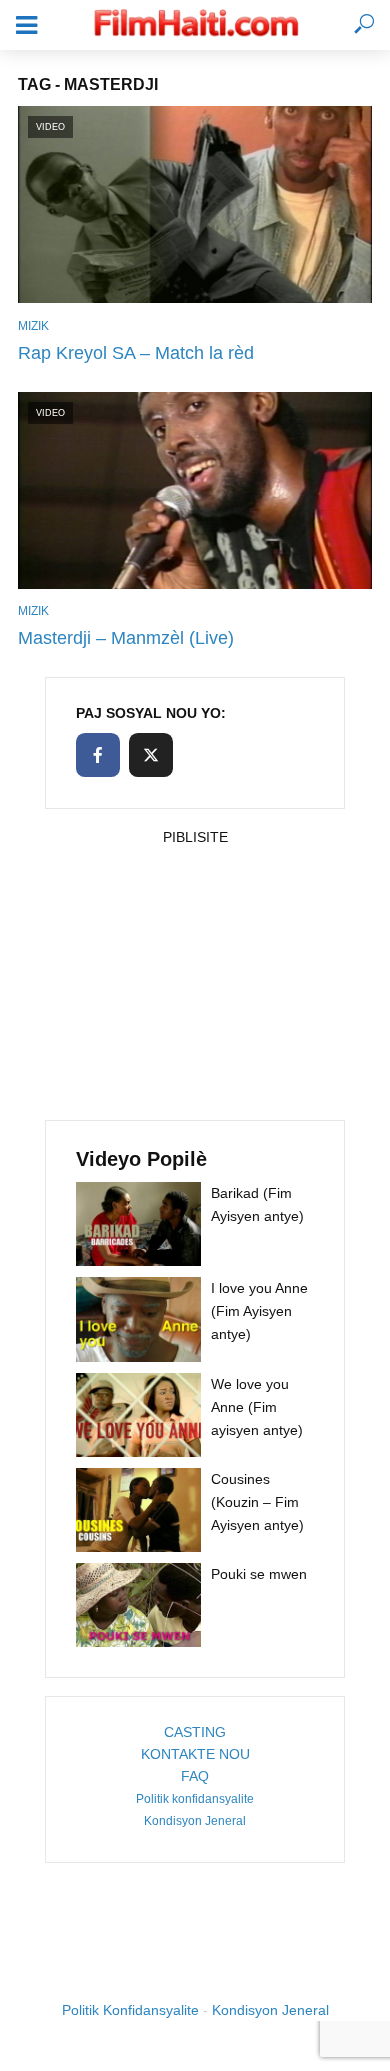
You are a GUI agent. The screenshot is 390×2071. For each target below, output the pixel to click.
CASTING (195, 1732)
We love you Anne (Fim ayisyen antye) (257, 1407)
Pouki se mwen (259, 1574)
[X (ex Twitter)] (151, 755)
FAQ (195, 1776)
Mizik (33, 326)
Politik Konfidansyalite (130, 2010)
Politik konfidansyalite (195, 1799)
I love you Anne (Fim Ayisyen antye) (259, 1311)
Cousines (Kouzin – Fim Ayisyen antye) (257, 1502)
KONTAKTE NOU (195, 1754)
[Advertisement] (195, 977)
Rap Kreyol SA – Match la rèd (136, 353)
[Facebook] (98, 755)
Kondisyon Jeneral (195, 1821)
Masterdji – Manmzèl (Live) (126, 638)
